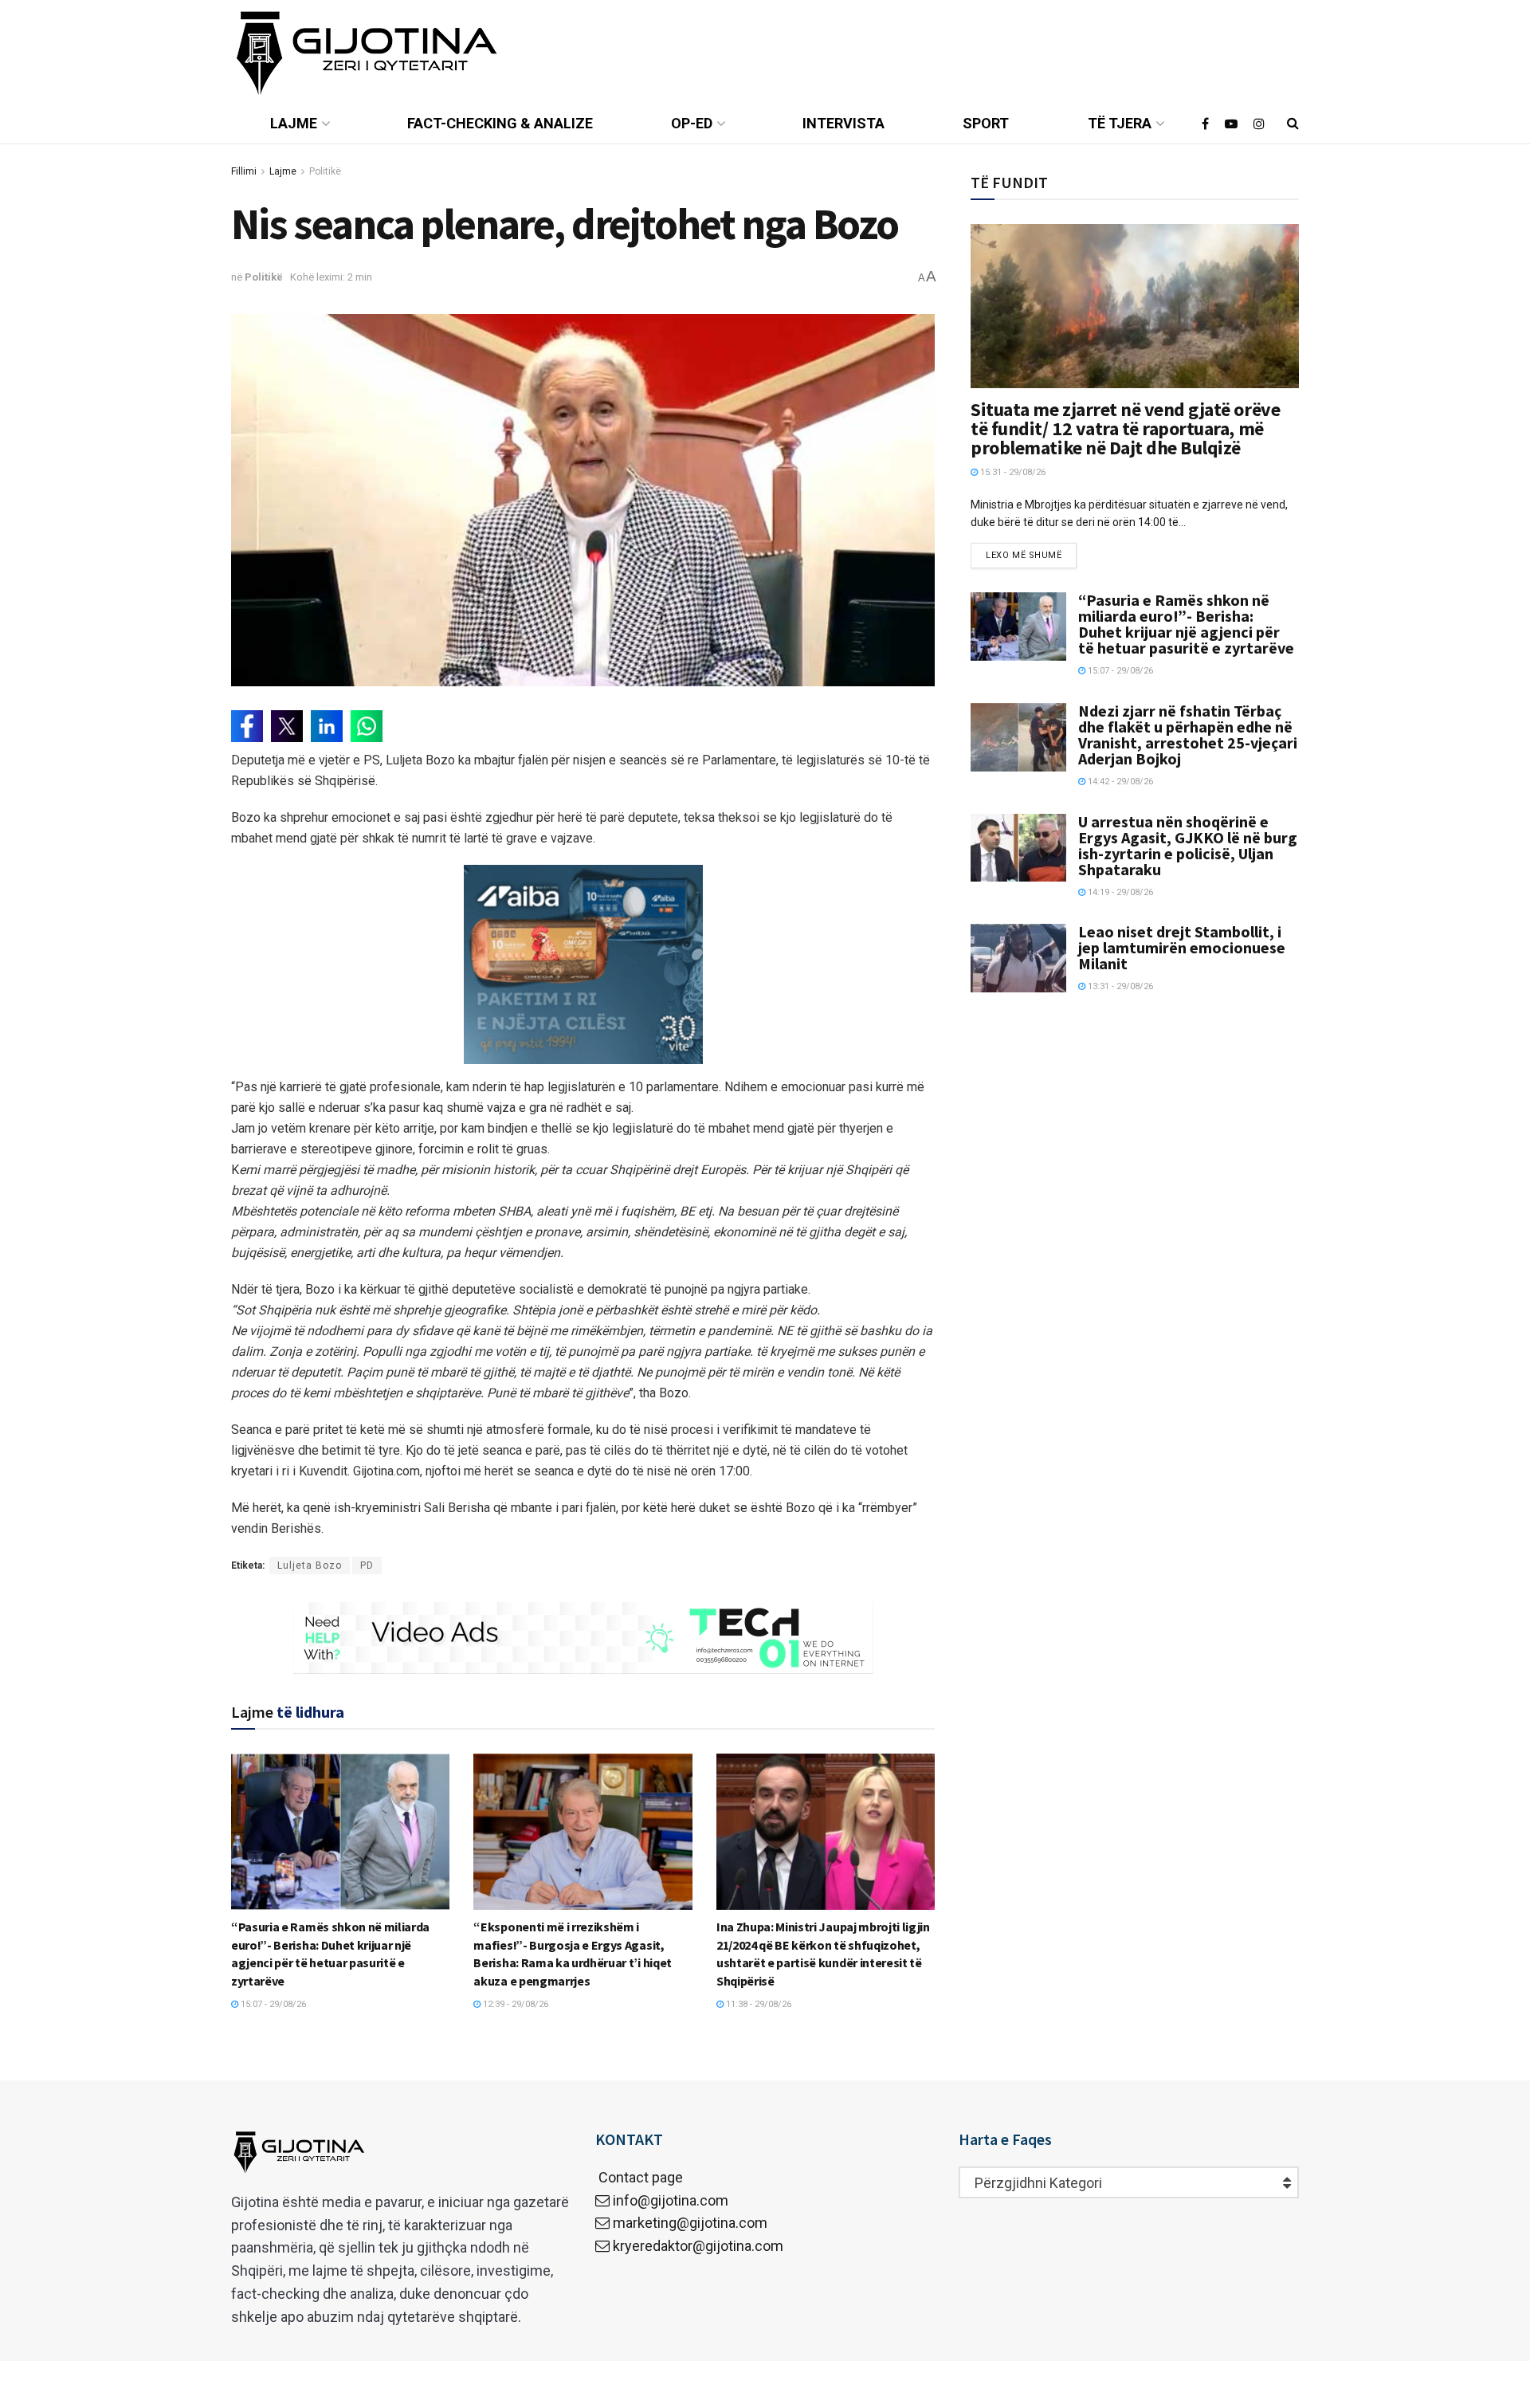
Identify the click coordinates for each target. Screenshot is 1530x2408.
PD (367, 1565)
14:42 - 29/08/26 (1119, 782)
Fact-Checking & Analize (500, 123)
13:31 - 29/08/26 (1119, 986)
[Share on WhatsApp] (367, 726)
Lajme (294, 123)
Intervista (843, 123)
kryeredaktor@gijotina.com (698, 2246)
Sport (986, 123)
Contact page (639, 2177)
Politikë (325, 171)
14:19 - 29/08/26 (1119, 892)
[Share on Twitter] (287, 726)
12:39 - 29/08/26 (514, 2004)
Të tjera (1120, 123)
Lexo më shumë (1024, 555)
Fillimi (244, 171)
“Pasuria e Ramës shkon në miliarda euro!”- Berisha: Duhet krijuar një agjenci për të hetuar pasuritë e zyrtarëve (1186, 624)
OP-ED (692, 123)
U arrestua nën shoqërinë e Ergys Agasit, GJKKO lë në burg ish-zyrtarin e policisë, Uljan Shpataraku (1188, 845)
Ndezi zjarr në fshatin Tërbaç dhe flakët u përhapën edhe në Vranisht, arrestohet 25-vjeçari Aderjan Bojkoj (1188, 735)
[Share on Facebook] (247, 726)
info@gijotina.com (671, 2200)
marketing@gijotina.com (690, 2223)
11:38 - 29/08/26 (757, 2004)
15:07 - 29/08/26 (272, 2004)
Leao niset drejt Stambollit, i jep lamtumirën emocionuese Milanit (1182, 947)
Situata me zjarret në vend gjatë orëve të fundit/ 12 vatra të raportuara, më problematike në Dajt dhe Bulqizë (1125, 428)
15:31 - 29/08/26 (1012, 472)
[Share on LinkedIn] (327, 726)
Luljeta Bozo (310, 1565)
